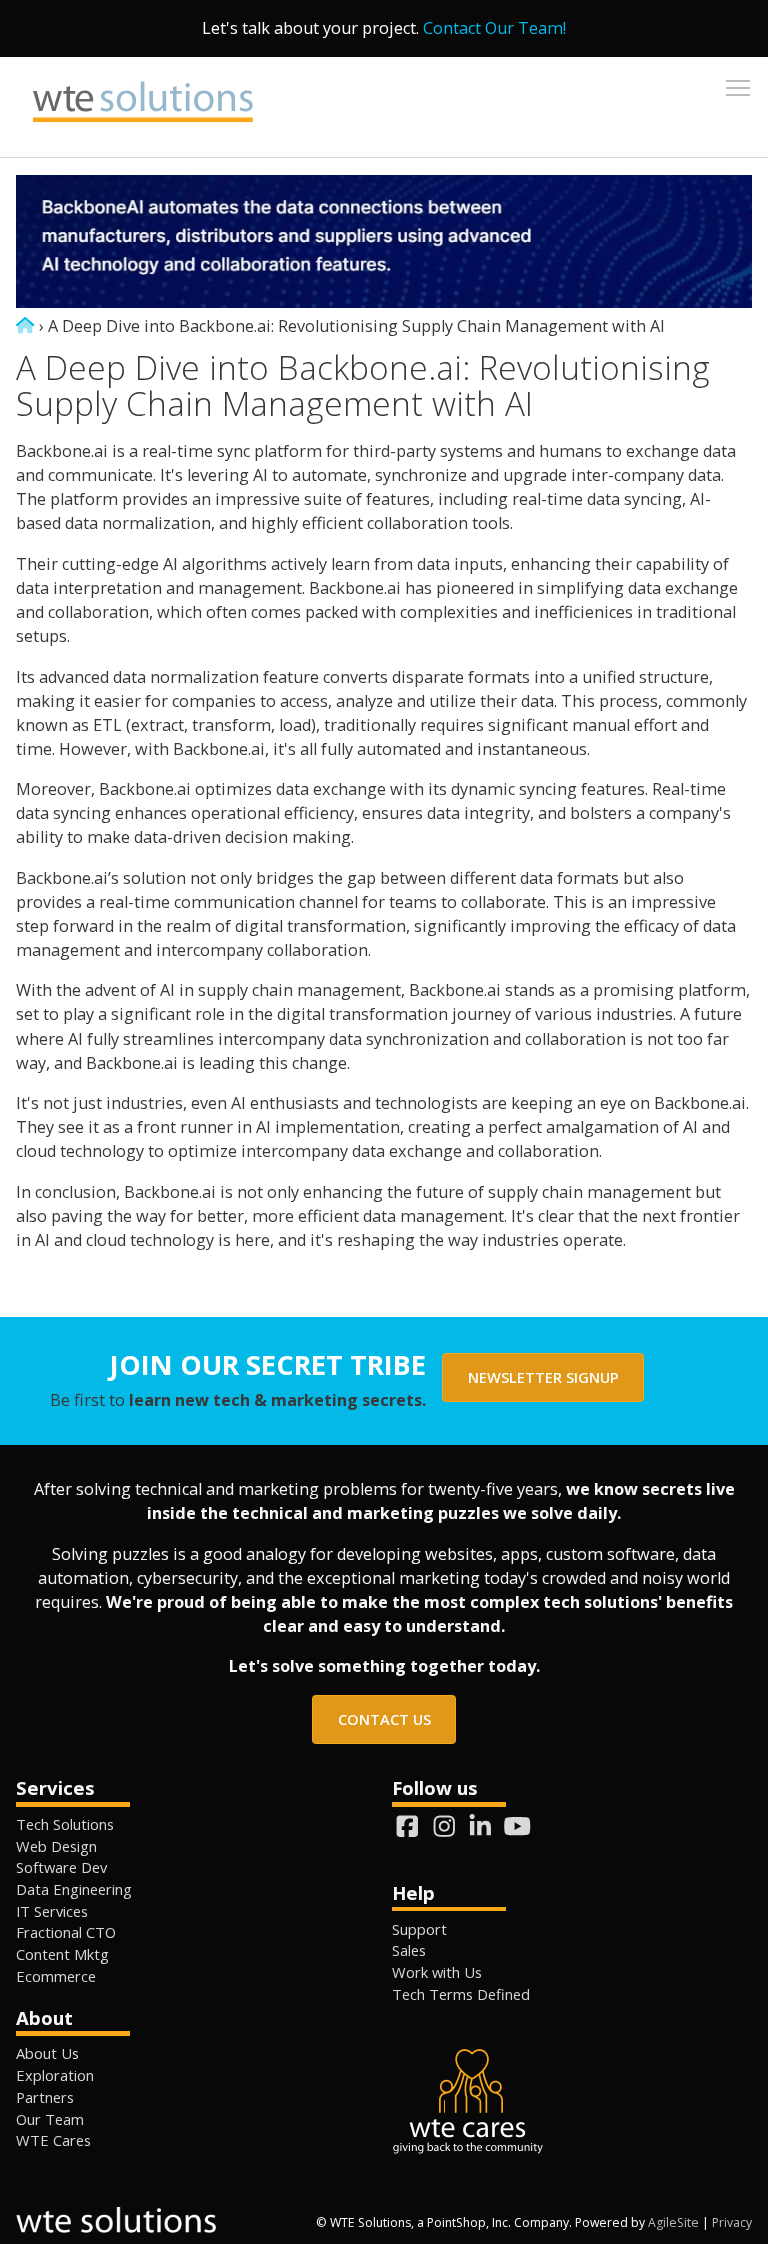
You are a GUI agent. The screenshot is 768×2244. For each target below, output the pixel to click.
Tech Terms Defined (461, 1994)
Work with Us (437, 1972)
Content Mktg (62, 1954)
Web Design (56, 1846)
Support (419, 1929)
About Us (47, 2053)
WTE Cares (53, 2140)
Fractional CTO (66, 1932)
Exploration (55, 2075)
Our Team (50, 2119)
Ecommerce (56, 1976)
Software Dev (61, 1867)
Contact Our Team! (494, 28)
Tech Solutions (65, 1824)
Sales (409, 1950)
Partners (45, 2097)
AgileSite (673, 2222)
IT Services (52, 1911)
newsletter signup (543, 1377)
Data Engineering (74, 1889)
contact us (384, 1719)
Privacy (732, 2222)
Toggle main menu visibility (738, 87)
